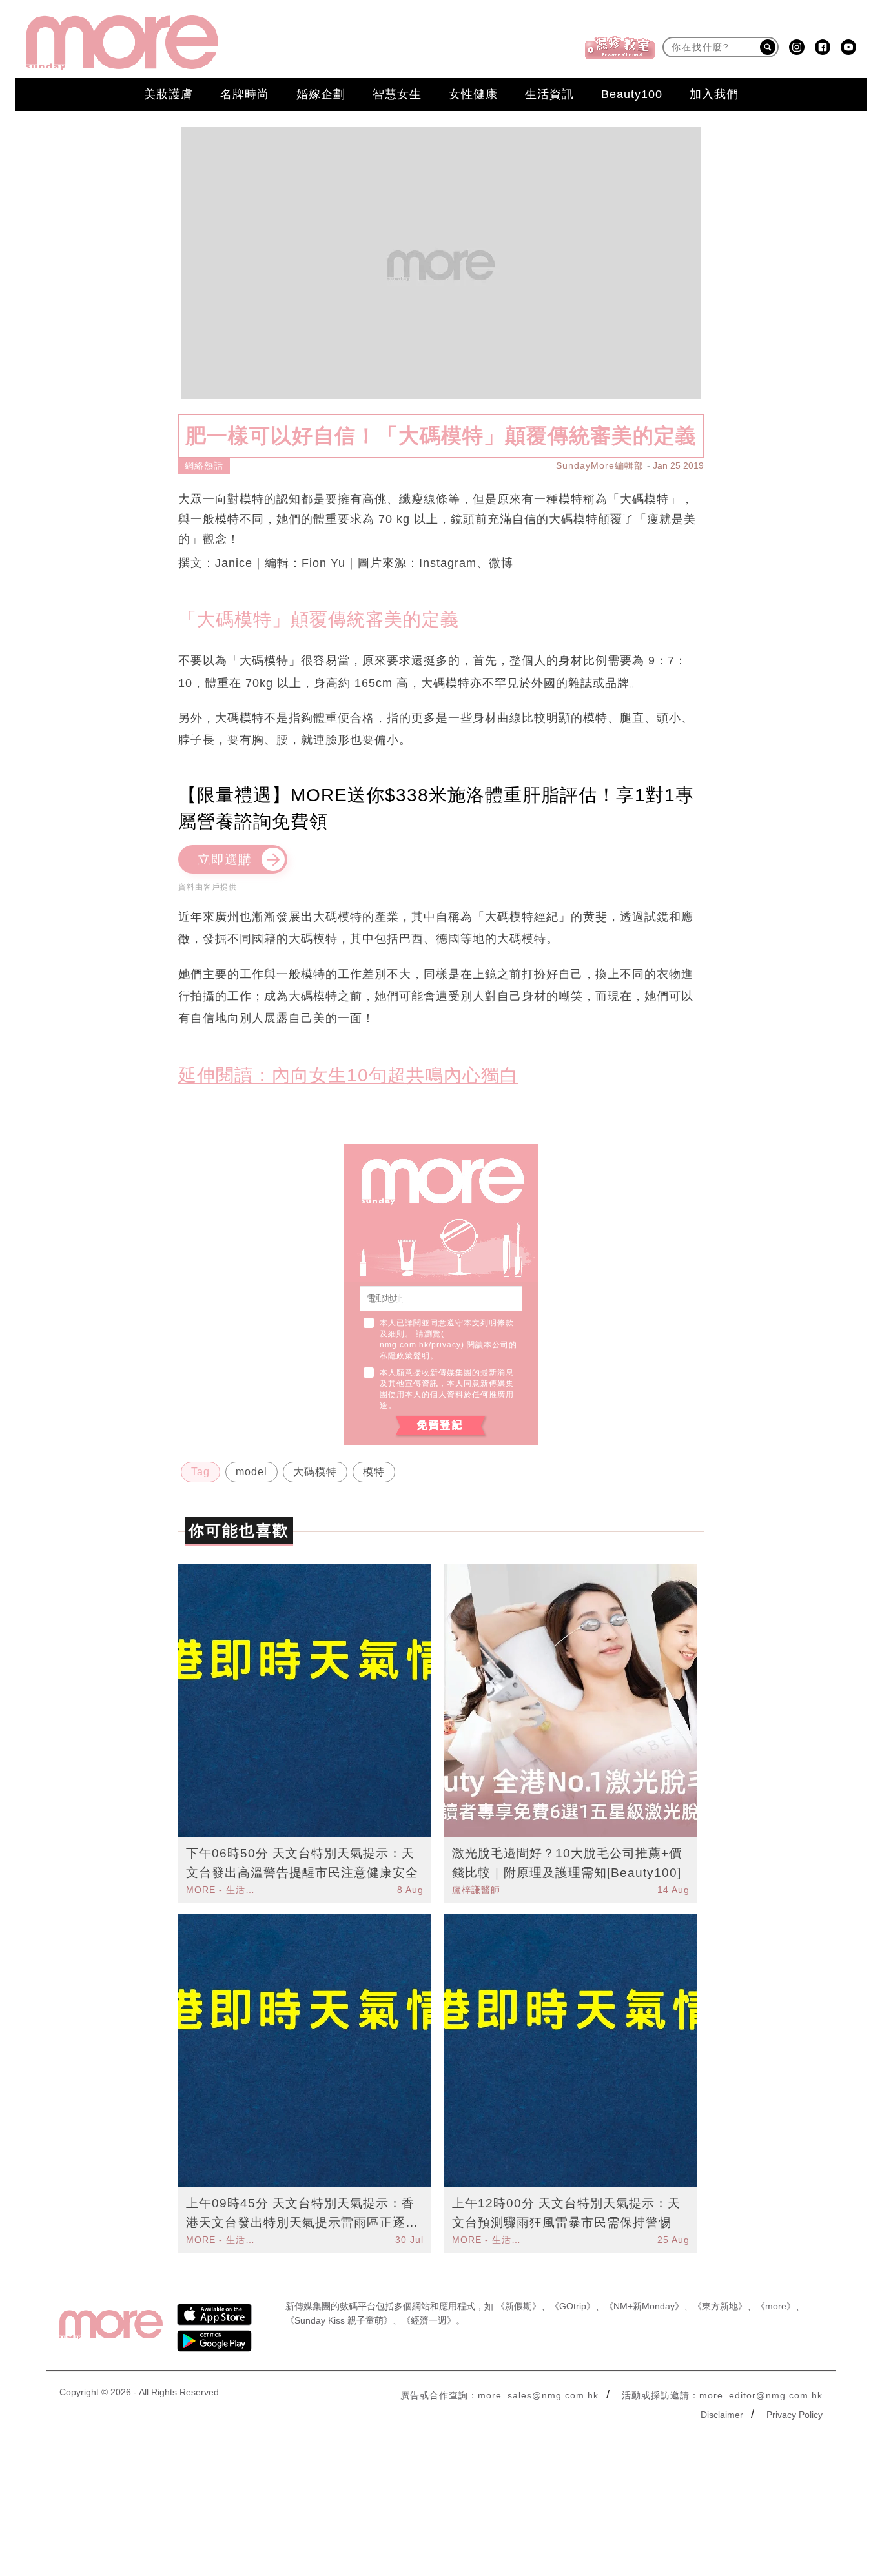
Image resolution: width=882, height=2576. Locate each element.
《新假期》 (518, 2306)
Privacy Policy (795, 2415)
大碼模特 (315, 1472)
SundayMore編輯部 (600, 465)
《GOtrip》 (573, 2306)
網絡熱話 (204, 465)
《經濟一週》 (429, 2320)
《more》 (776, 2306)
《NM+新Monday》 (644, 2306)
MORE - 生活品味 (222, 1890)
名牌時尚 (245, 94)
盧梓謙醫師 (476, 1890)
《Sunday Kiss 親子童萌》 (339, 2320)
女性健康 (473, 94)
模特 (374, 1472)
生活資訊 (549, 94)
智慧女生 (397, 94)
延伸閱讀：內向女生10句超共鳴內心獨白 (348, 1075)
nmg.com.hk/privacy (420, 1345)
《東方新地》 (720, 2306)
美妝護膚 (169, 94)
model (251, 1472)
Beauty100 (632, 94)
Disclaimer (722, 2415)
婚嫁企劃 (321, 94)
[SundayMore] (122, 43)
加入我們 (714, 94)
